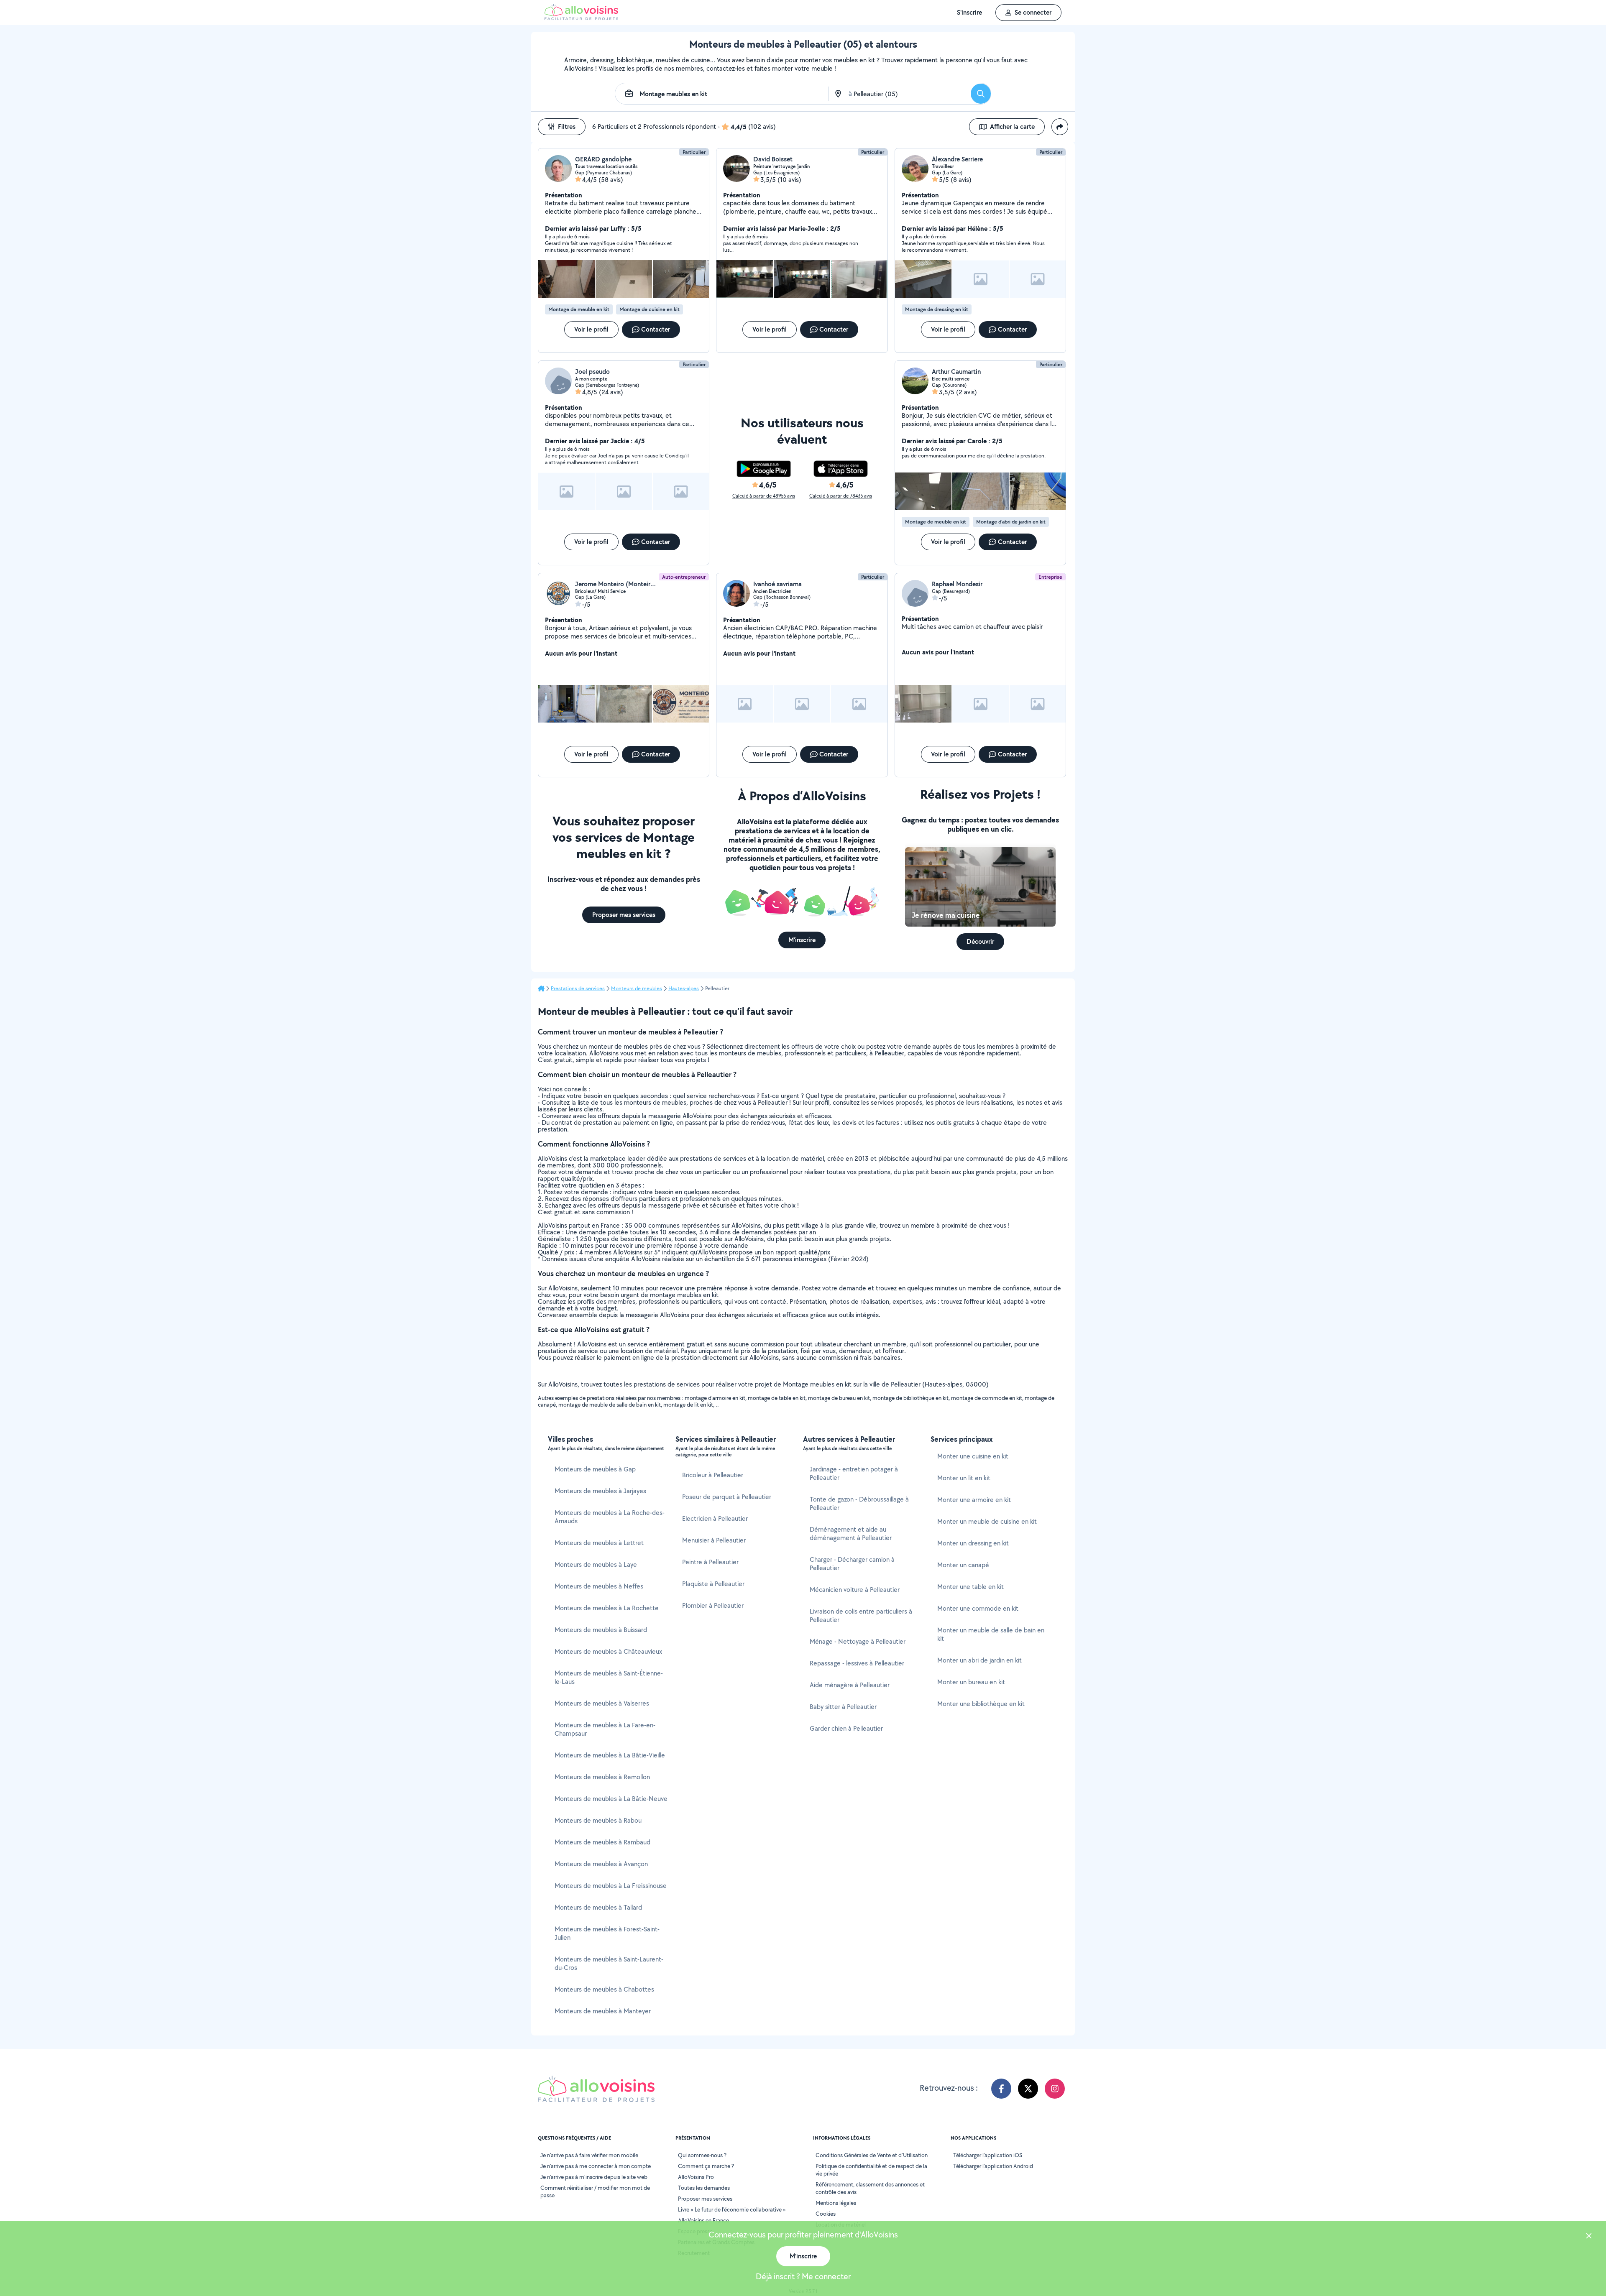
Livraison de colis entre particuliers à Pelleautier (861, 1615)
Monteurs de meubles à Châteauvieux (608, 1651)
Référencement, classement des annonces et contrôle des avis (870, 2188)
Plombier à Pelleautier (713, 1605)
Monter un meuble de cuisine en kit (987, 1521)
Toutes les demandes (704, 2188)
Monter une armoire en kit (974, 1500)
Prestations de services (578, 988)
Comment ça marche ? (706, 2166)
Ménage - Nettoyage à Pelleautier (858, 1641)
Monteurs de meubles (637, 988)
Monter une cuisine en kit (973, 1456)
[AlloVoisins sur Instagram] (1055, 2089)
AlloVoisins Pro (696, 2177)
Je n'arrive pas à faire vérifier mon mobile (589, 2155)
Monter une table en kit (971, 1587)
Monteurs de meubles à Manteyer (603, 2011)
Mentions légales (836, 2203)
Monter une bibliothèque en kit (981, 1704)
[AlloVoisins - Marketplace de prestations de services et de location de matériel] (581, 18)
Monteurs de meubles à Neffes (599, 1586)
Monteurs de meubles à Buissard (601, 1630)
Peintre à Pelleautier (710, 1562)
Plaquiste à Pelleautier (713, 1584)
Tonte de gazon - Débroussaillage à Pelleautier (859, 1503)
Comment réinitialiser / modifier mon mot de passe (595, 2191)
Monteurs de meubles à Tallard (598, 1907)
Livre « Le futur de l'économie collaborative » (732, 2209)
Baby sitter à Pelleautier (843, 1707)
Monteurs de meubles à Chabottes (604, 1989)
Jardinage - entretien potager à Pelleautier (854, 1473)
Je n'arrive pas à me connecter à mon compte (596, 2166)
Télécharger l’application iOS (988, 2155)
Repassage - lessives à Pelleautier (857, 1663)
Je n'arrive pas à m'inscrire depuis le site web (594, 2177)
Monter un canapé (963, 1565)
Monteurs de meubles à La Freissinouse (611, 1886)
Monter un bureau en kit (971, 1682)
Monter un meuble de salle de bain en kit (991, 1634)
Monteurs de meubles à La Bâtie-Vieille (610, 1755)
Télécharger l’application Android (993, 2166)
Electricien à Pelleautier (715, 1518)
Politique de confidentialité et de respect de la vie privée (871, 2170)
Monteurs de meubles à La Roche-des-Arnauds (610, 1517)
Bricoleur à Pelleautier (713, 1475)
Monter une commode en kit (978, 1608)
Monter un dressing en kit (973, 1543)
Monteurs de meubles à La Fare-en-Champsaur (605, 1729)
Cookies (826, 2214)
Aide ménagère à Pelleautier (850, 1685)
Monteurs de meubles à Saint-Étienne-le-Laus (609, 1677)
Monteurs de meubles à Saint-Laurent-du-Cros (609, 1963)
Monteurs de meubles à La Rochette (607, 1608)
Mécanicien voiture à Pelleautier (855, 1590)
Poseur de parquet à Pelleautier (727, 1497)
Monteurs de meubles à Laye (596, 1564)
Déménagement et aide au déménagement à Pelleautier (851, 1534)
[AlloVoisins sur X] (1028, 2089)
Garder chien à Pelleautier (846, 1728)
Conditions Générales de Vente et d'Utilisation (872, 2155)
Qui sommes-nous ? (702, 2155)
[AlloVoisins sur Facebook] (1001, 2089)
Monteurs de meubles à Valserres (602, 1703)
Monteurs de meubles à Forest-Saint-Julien (607, 1933)
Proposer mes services (705, 2199)
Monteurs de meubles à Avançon (601, 1864)
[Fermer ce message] (1589, 2237)
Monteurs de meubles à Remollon (602, 1777)
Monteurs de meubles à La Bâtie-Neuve (611, 1799)
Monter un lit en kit (964, 1478)
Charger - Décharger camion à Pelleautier (852, 1564)
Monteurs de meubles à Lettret (599, 1543)
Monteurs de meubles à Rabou (598, 1820)
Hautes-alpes (684, 988)
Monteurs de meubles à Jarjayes (600, 1491)
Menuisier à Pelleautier (714, 1540)
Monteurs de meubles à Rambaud (602, 1842)
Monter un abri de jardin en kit (979, 1660)
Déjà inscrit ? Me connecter (803, 2276)
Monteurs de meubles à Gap (595, 1469)
